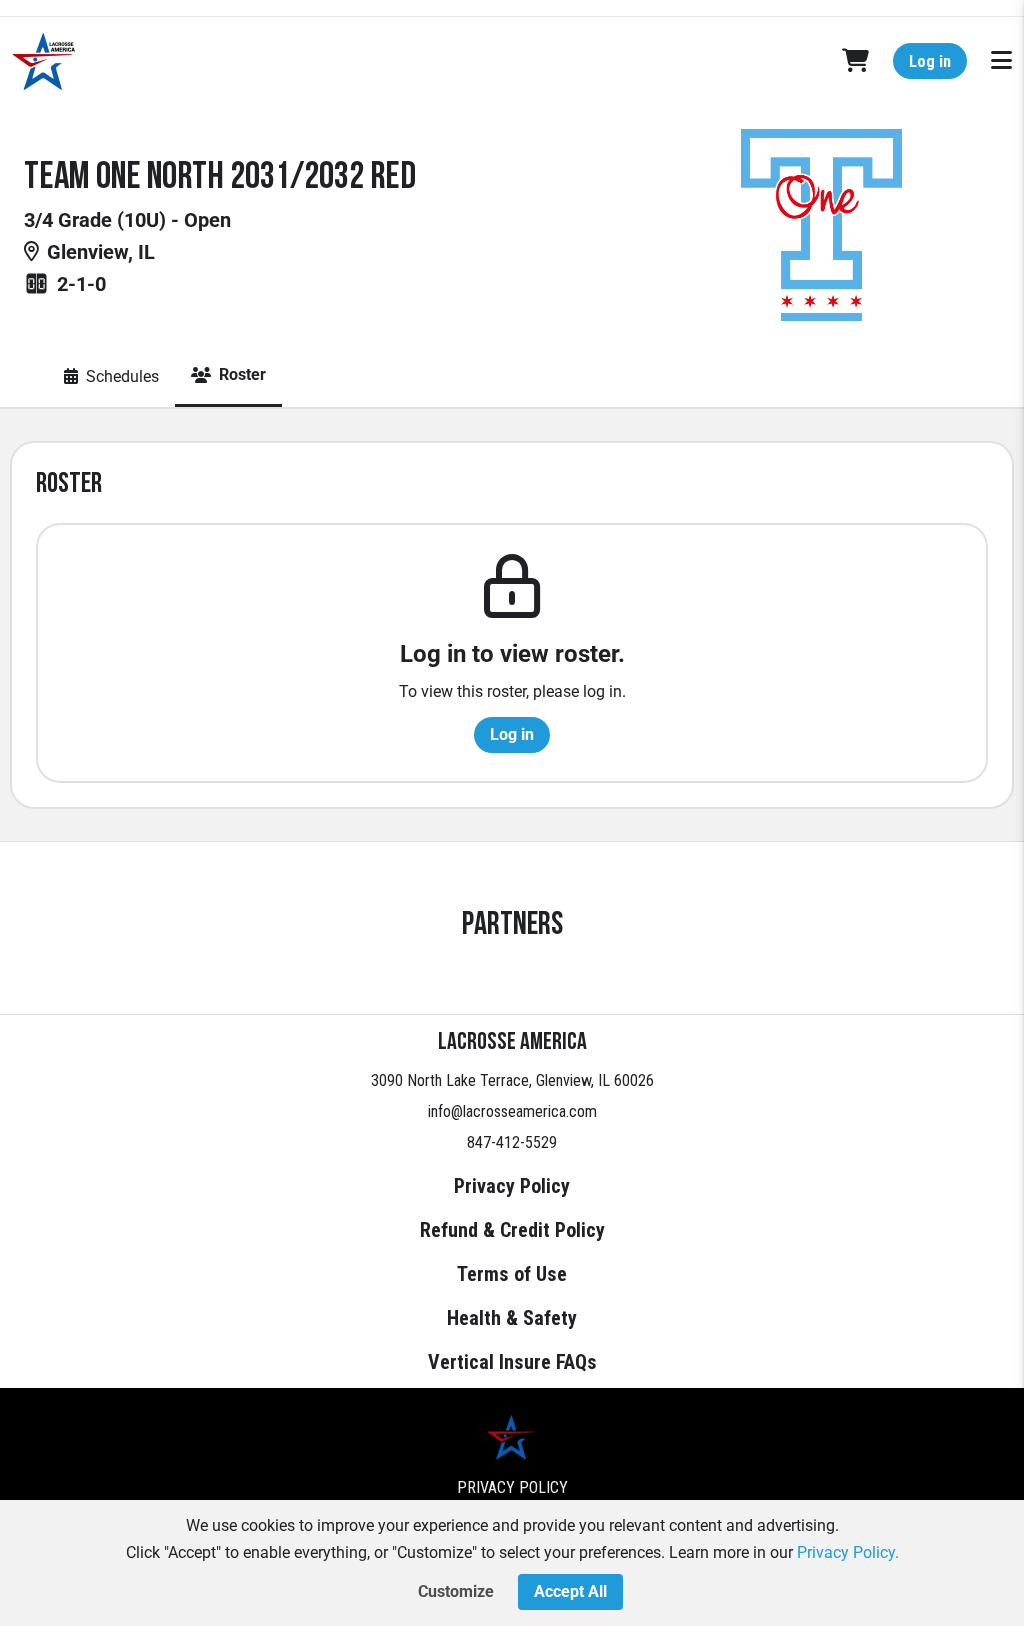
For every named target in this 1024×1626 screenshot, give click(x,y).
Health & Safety (512, 1318)
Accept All (570, 1591)
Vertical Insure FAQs (512, 1362)
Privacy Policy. (848, 1552)
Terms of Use (512, 1274)
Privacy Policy (512, 1186)
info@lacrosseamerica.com (512, 1111)
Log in (930, 61)
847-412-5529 (512, 1142)
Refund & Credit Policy (512, 1230)
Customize (456, 1591)
